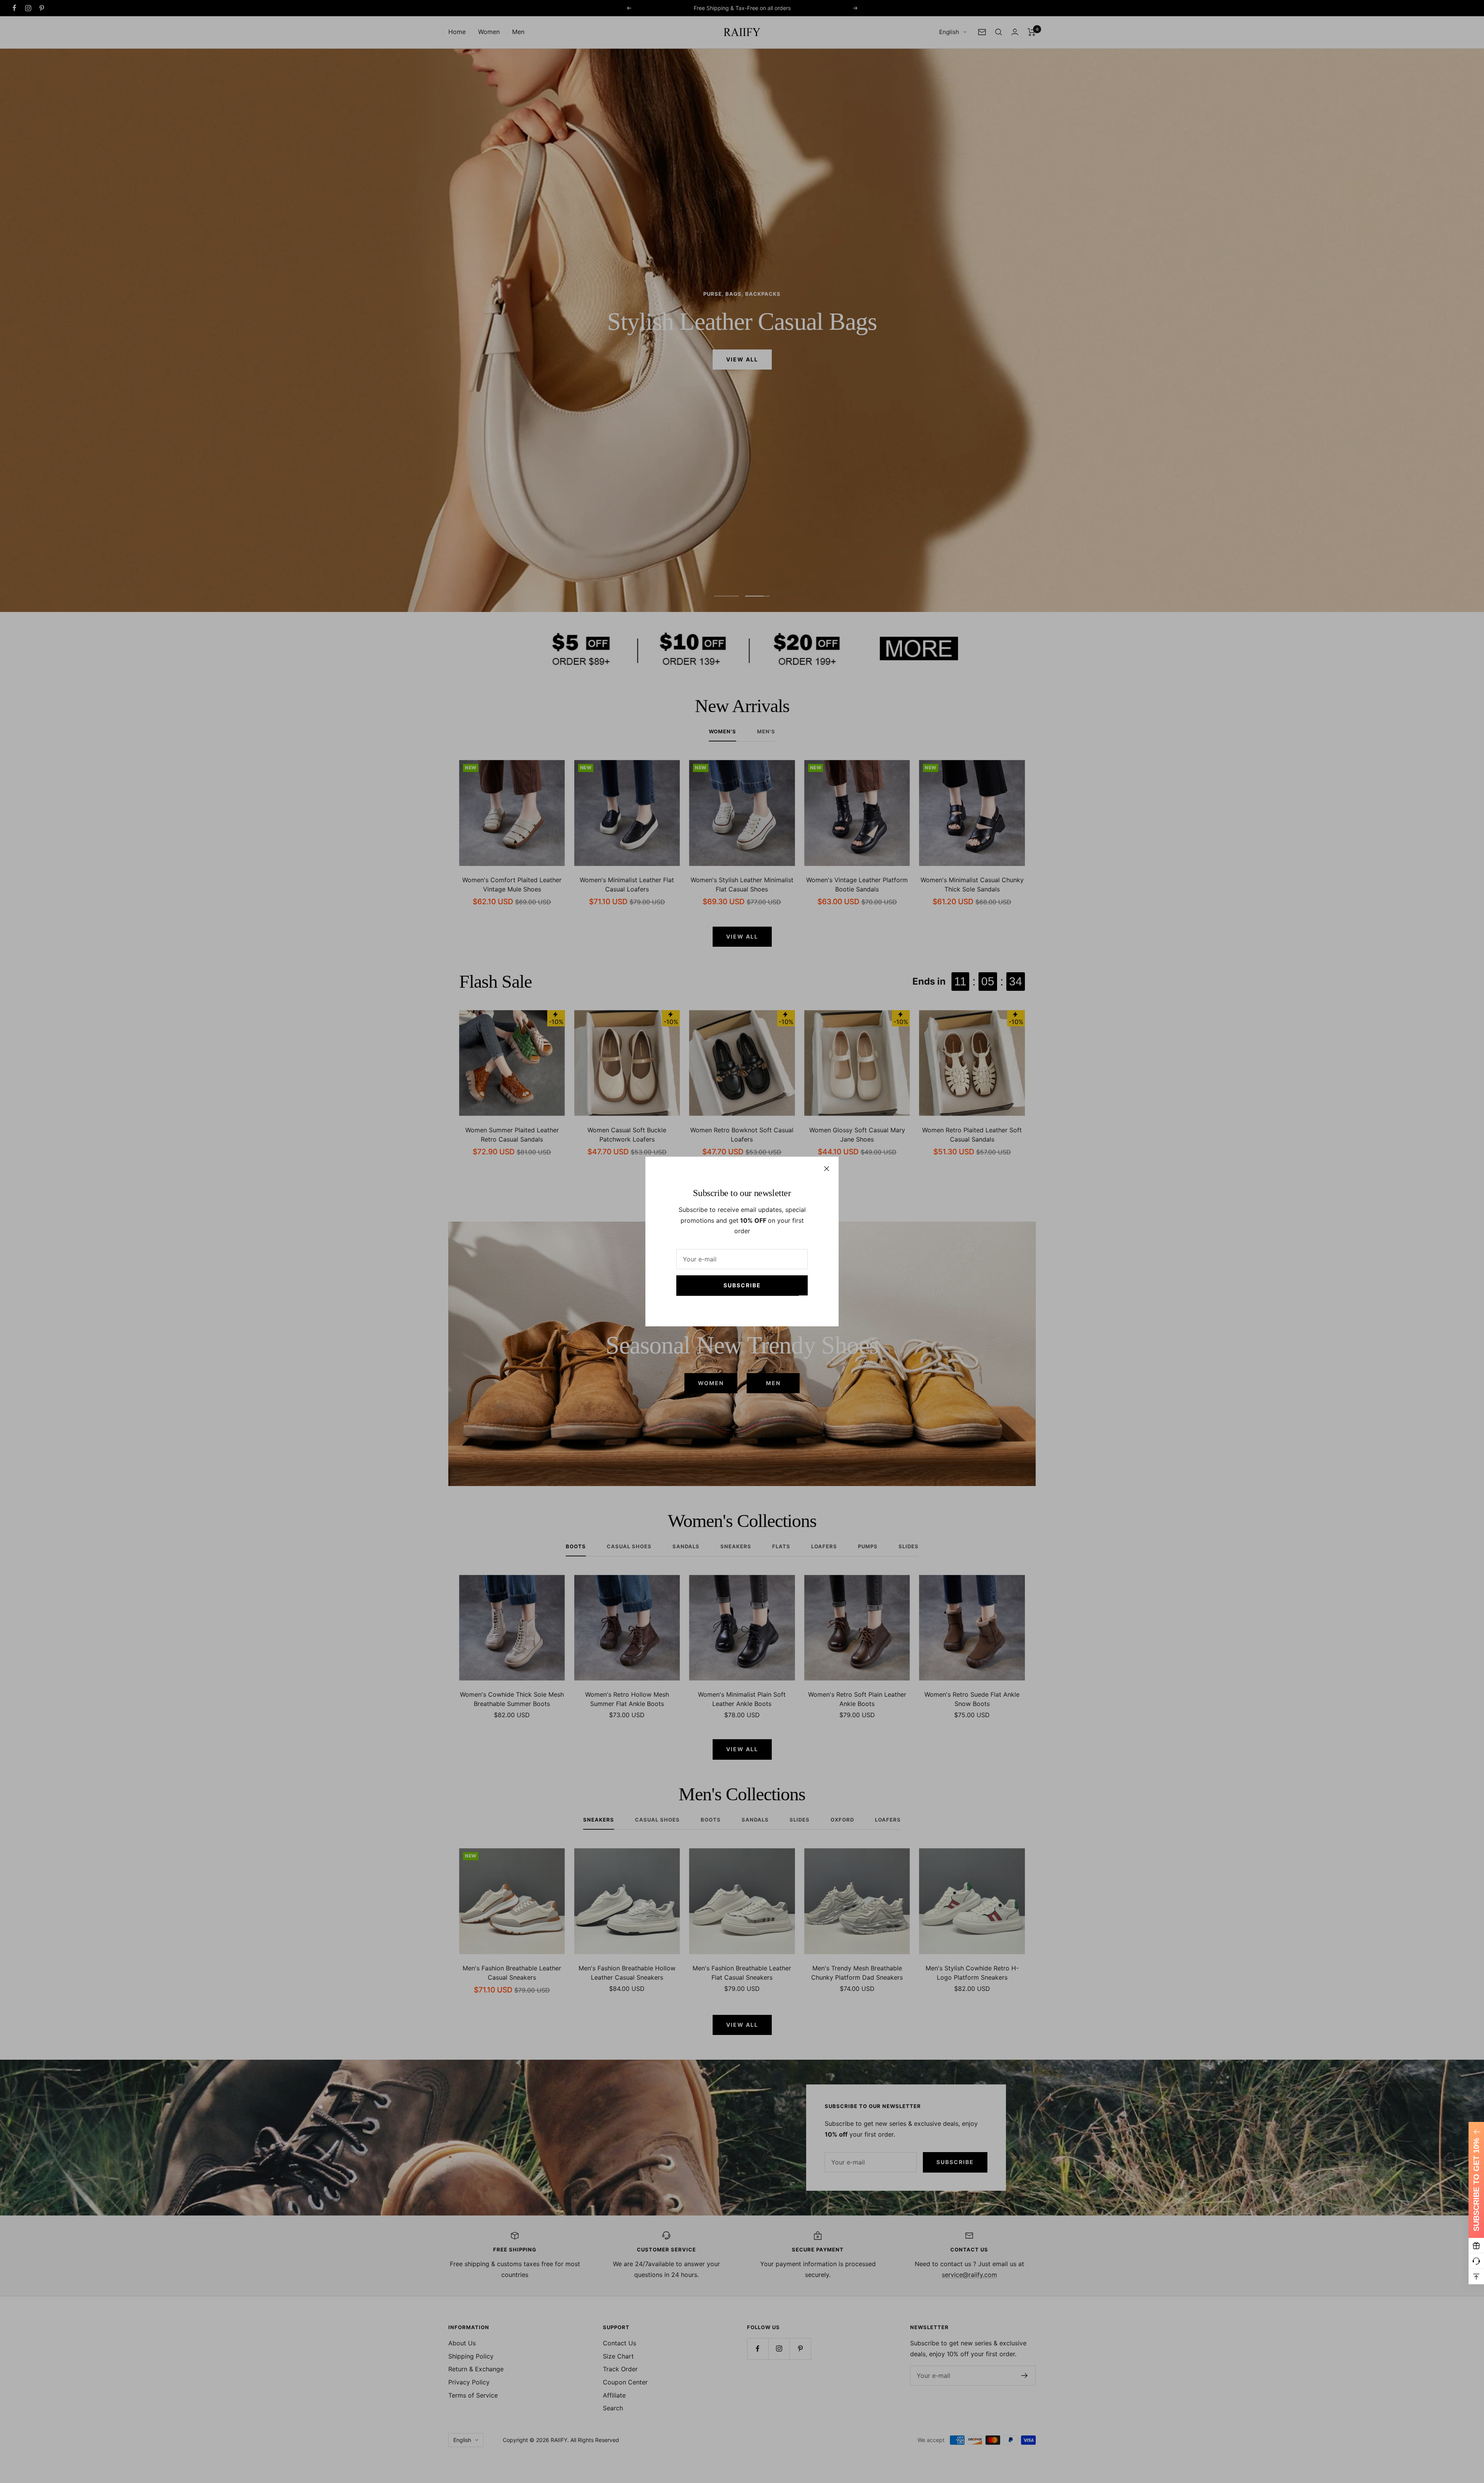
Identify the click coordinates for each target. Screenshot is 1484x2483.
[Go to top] (1476, 2277)
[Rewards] (1476, 2246)
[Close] (827, 1169)
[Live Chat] (1476, 2261)
